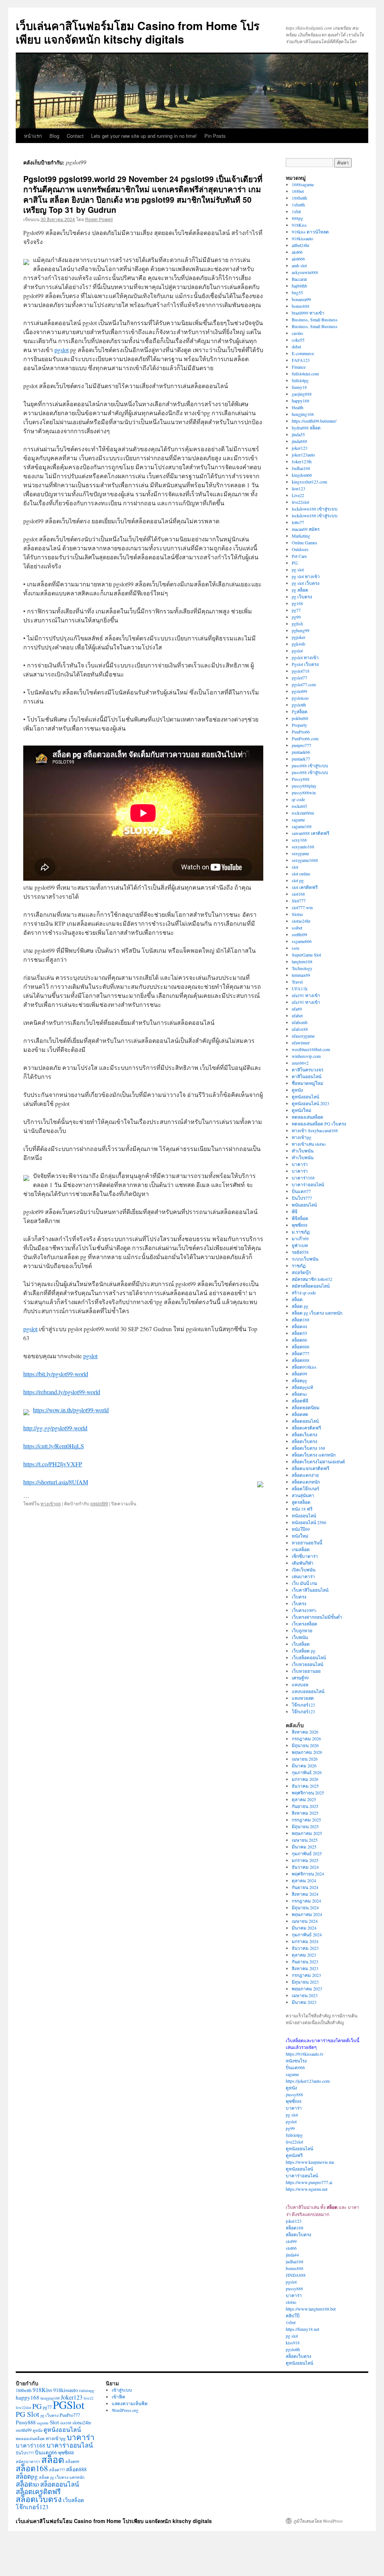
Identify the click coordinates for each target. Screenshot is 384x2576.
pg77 (296, 610)
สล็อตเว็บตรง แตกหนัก (314, 1455)
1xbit (296, 211)
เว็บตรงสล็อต (304, 1624)
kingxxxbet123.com (309, 482)
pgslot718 (301, 671)
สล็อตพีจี (300, 1401)
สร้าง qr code (304, 1293)
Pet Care (299, 556)
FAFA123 (301, 360)
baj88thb (299, 286)
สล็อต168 (301, 1320)
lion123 (298, 488)
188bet (298, 191)
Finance (299, 367)
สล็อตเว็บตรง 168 (308, 1448)
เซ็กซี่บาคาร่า (305, 1556)
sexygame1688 (305, 860)
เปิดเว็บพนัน (304, 1570)
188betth (299, 198)
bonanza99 (301, 299)
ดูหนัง (297, 1090)
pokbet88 (300, 718)
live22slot (300, 502)
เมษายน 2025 (305, 1840)
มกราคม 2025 (305, 1860)
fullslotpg (300, 380)
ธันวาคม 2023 (305, 1948)
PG (295, 563)
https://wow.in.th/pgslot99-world (71, 1410)
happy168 (301, 401)
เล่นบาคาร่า (303, 1576)
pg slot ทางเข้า (306, 576)
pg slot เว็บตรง (306, 583)
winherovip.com (306, 1056)
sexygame (300, 853)
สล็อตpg (299, 1380)
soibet (297, 928)
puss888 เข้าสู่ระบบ (310, 765)
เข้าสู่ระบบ (122, 2390)
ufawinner (301, 1042)
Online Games (304, 542)
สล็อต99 (299, 1374)
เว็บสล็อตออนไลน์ (309, 1657)
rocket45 (299, 806)
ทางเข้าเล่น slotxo (309, 1144)
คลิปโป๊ (293, 2315)
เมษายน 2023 (305, 1995)
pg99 (296, 617)
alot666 (298, 259)
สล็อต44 (299, 1326)
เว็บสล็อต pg (304, 1651)
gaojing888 (302, 394)
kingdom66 (302, 475)
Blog (54, 136)
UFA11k (300, 988)
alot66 (297, 252)
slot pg (298, 880)
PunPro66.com (305, 738)
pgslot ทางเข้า (305, 657)
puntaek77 (301, 759)
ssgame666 (302, 941)
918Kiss (299, 225)
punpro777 (301, 745)
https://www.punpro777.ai (309, 2182)
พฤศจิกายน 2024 (308, 1874)
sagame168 (302, 826)
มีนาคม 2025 (304, 1847)
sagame (298, 819)
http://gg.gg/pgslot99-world (55, 1428)
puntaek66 (301, 752)
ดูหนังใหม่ (301, 1110)
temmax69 (301, 975)
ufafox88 (300, 1029)
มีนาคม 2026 (304, 1766)
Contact (75, 136)
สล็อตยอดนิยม (306, 1407)
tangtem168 (302, 961)
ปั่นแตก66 (295, 2067)
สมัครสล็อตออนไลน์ (311, 1286)
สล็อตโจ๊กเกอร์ (305, 1488)
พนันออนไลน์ (304, 1205)
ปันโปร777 (302, 1198)
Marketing (301, 536)
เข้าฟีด (118, 2397)
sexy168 (299, 840)
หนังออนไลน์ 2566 (309, 1522)
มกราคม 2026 (305, 1779)
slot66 (291, 2248)
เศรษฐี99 (300, 1678)
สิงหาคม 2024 (305, 1894)
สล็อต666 (301, 1347)
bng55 (297, 292)
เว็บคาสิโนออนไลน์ (310, 1590)
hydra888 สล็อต (306, 428)
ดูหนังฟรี (294, 2155)
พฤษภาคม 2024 (307, 1914)
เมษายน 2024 (305, 1921)
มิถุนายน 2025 (305, 1826)
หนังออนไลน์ (304, 1515)
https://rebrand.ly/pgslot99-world (62, 1392)
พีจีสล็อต (300, 1218)
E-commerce (303, 353)
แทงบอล (300, 1684)
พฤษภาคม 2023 (307, 1988)
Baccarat (299, 279)
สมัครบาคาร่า (28, 2462)
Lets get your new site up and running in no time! (144, 136)
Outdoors (300, 549)
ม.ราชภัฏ (301, 1232)
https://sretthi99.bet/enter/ (314, 421)
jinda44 (292, 2255)
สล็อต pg (300, 1306)
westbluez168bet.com (311, 1049)
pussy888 (294, 2094)
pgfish (297, 624)
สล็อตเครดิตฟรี (306, 1428)
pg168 (297, 603)
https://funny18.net (302, 2329)
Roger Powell (99, 219)
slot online (301, 874)
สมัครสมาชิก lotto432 (312, 1279)
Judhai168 (301, 468)
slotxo (291, 2302)
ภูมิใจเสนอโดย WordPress (318, 2521)
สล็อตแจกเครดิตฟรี (310, 1468)
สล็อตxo (299, 1394)
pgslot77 (299, 678)
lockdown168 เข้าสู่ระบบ (315, 509)
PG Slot (28, 2414)
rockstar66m (303, 813)
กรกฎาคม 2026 (306, 1738)
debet (296, 346)
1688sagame (303, 184)
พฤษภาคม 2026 (307, 1752)
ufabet (297, 1015)
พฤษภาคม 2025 (307, 1833)
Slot (54, 2422)
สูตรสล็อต (301, 1502)
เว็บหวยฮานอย (306, 1671)
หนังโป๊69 (301, 1529)
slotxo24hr (301, 921)
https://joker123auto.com (308, 2081)
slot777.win (302, 907)
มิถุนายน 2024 (305, 1907)
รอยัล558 (300, 1252)
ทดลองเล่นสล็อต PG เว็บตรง (319, 1124)
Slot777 (299, 901)
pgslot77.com (304, 684)
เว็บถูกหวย (302, 1630)
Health (298, 407)
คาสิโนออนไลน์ (307, 1076)
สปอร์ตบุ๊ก (301, 1272)
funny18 (299, 387)
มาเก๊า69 (300, 1238)
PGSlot (69, 2405)
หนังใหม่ (300, 1536)
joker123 (300, 448)
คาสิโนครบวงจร (307, 1070)
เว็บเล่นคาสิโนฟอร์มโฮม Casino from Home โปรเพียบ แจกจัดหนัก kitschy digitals (138, 32)
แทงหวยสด (303, 1698)
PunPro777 (70, 2415)
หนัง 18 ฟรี (302, 1509)
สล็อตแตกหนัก (306, 1482)
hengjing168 (303, 414)
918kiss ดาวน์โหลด (310, 232)
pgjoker (298, 637)
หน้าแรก (33, 136)
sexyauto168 (303, 847)
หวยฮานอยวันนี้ (307, 1543)
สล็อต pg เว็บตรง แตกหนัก (317, 1313)
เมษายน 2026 (305, 1759)
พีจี (295, 1211)
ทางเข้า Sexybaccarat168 (315, 1130)
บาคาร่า (300, 1164)
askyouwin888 (305, 272)
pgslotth (299, 705)
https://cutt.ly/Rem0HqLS (54, 1446)
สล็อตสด (300, 1414)
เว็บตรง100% (304, 1610)
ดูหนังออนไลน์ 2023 (310, 1103)
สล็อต (297, 1299)
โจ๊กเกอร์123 (303, 1705)
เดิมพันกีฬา (303, 1563)
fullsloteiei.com (305, 374)
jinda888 (299, 441)
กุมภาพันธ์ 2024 (307, 1934)
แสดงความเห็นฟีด (130, 2403)
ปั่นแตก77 (301, 1191)
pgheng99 (301, 630)
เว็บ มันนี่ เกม (304, 1583)
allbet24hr (301, 245)
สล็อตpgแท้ (302, 1387)
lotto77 (298, 522)
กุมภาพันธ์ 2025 (307, 1853)
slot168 (298, 894)
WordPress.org (125, 2410)
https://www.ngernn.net (307, 2189)
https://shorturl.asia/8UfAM (56, 1482)
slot (295, 867)
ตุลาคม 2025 (304, 1799)
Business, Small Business (315, 319)
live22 (88, 2398)
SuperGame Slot (306, 955)
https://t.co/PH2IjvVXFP (53, 1464)
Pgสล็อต (300, 711)
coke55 (298, 340)
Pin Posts (215, 136)
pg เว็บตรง (302, 597)
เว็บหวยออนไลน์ (307, 1664)
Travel (297, 982)
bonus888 (301, 306)
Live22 (298, 495)
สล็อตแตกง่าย (305, 1475)
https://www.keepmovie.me (310, 2162)
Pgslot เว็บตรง (305, 664)
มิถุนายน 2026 (305, 1745)
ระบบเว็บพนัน (305, 1259)
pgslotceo (300, 698)
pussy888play (304, 786)
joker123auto (303, 455)
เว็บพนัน (300, 1637)
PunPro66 (301, 732)
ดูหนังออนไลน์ (305, 1097)
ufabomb (300, 1022)
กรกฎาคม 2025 (306, 1820)
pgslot (61, 350)
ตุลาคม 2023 (304, 1955)
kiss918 (293, 2343)
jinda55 (298, 434)
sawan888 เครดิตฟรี (310, 833)
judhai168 (295, 2261)
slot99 (291, 2241)
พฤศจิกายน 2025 (308, 1793)
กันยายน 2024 (305, 1887)
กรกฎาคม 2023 (306, 1975)
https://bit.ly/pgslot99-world (56, 1374)
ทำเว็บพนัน (303, 1151)
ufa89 (297, 1009)
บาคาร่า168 (303, 1178)
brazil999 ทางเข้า (308, 313)
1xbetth (298, 205)
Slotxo (297, 914)
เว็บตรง (299, 1597)
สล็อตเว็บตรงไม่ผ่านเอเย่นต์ (318, 1461)
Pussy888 (301, 779)
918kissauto (302, 238)
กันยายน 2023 (305, 1961)
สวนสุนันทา (303, 1495)
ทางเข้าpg (51, 1503)
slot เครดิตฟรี (305, 887)
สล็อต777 (301, 1353)
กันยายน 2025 (305, 1806)
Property (299, 725)
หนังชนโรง (296, 2061)
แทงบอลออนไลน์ (308, 1691)
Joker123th (302, 461)
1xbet (291, 2322)
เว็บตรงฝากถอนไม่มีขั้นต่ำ (317, 1617)
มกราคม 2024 (305, 1941)
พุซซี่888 (300, 1225)
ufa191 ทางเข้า (306, 995)
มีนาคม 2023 (304, 2002)
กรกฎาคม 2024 (306, 1901)
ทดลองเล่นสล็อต (307, 1117)
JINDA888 (296, 2275)
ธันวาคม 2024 (305, 1867)
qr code (298, 799)
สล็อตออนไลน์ (305, 1421)
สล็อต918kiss (304, 1367)
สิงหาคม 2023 (305, 1968)
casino (297, 333)
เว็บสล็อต (301, 1644)
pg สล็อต (300, 590)
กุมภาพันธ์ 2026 (307, 1772)
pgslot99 (99, 1503)
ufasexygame (303, 1036)
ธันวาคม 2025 (305, 1786)
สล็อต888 (301, 1360)
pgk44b (298, 644)
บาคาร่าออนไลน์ (308, 1184)
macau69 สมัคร (306, 529)
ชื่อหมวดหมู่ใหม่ (307, 1083)
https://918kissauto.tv (305, 2054)
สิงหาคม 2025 (305, 1813)
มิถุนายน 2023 (305, 1982)
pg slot (298, 569)
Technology (302, 968)
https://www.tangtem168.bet (311, 2309)
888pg (297, 218)
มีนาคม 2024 (304, 1928)
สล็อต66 (299, 1340)
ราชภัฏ (299, 1265)
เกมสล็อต (301, 1549)
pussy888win (304, 792)
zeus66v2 (300, 1063)
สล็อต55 (299, 1333)
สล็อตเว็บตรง (304, 1434)
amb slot (299, 265)
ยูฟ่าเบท (300, 1245)
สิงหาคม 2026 (305, 1732)
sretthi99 (299, 934)
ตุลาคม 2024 (304, 1880)
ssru (295, 948)
